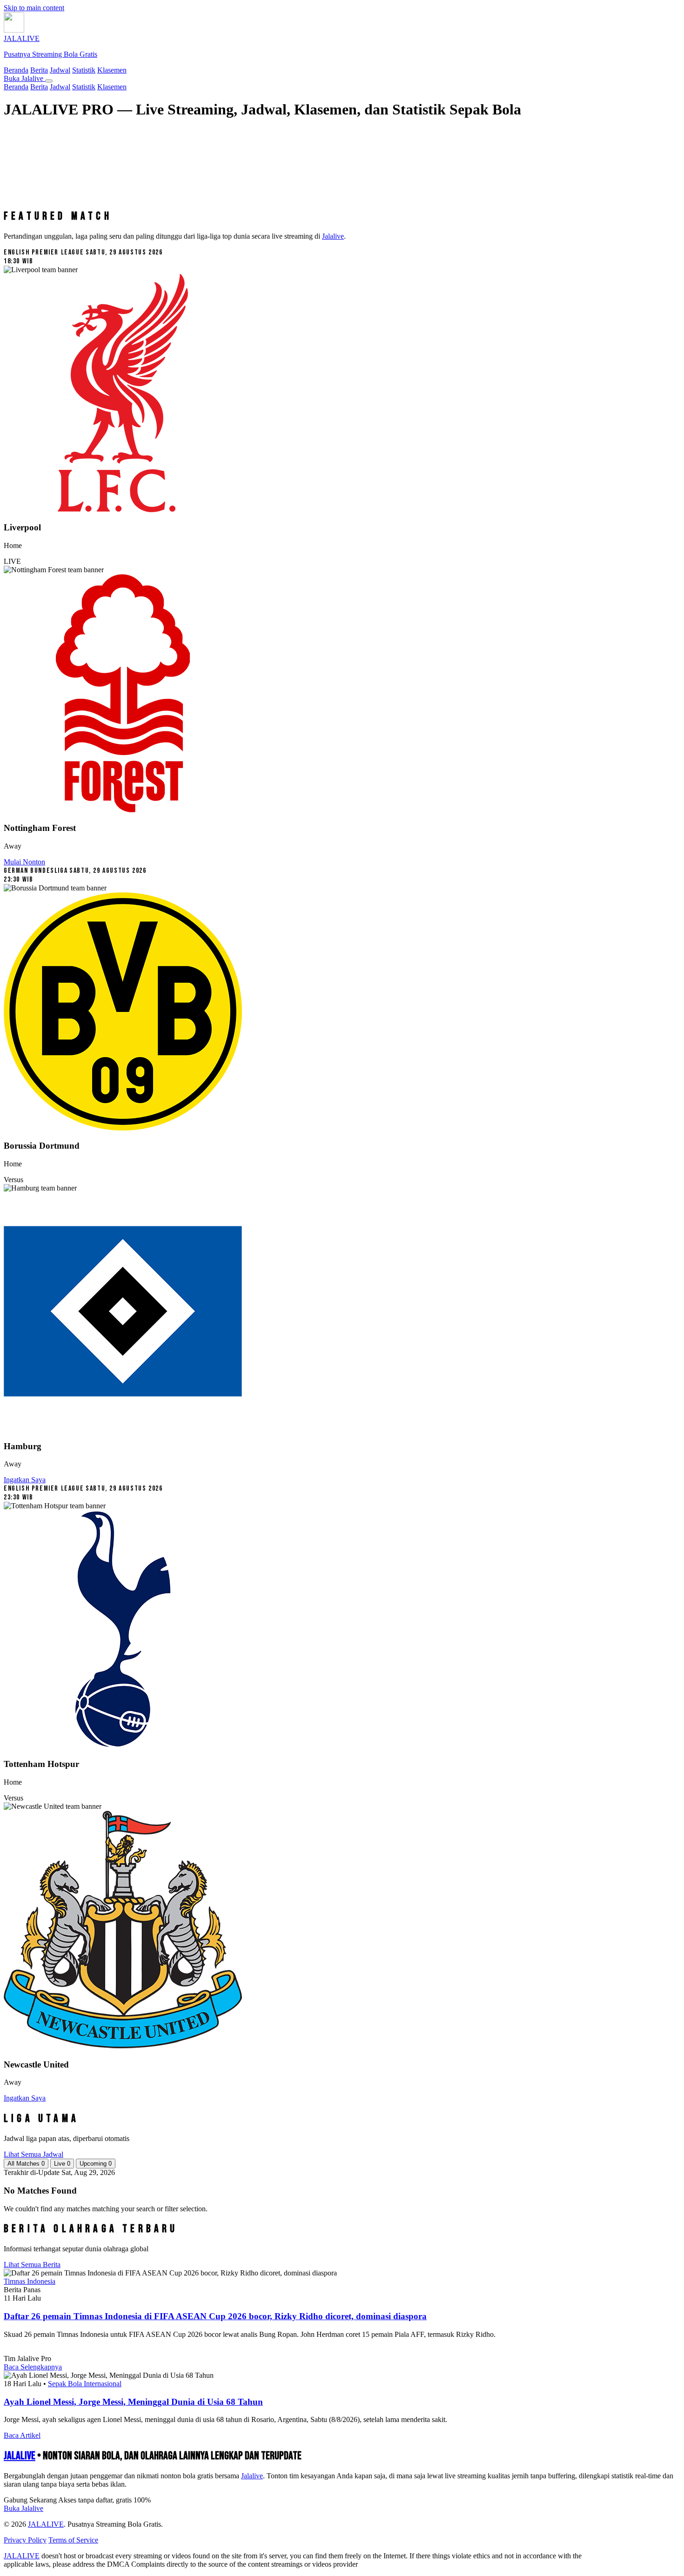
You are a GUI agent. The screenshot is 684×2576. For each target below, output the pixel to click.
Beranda (16, 70)
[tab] (26, 2164)
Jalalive (333, 236)
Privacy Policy (25, 2540)
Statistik (84, 70)
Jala (252, 2476)
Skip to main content (34, 8)
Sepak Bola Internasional (85, 2384)
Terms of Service (73, 2540)
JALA (20, 2456)
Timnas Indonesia (30, 2281)
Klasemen (112, 70)
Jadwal (60, 70)
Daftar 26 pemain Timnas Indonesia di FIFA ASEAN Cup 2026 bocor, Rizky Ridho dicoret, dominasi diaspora (215, 2316)
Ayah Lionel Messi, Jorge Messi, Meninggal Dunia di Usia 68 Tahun (133, 2402)
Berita (39, 70)
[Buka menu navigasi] (49, 81)
